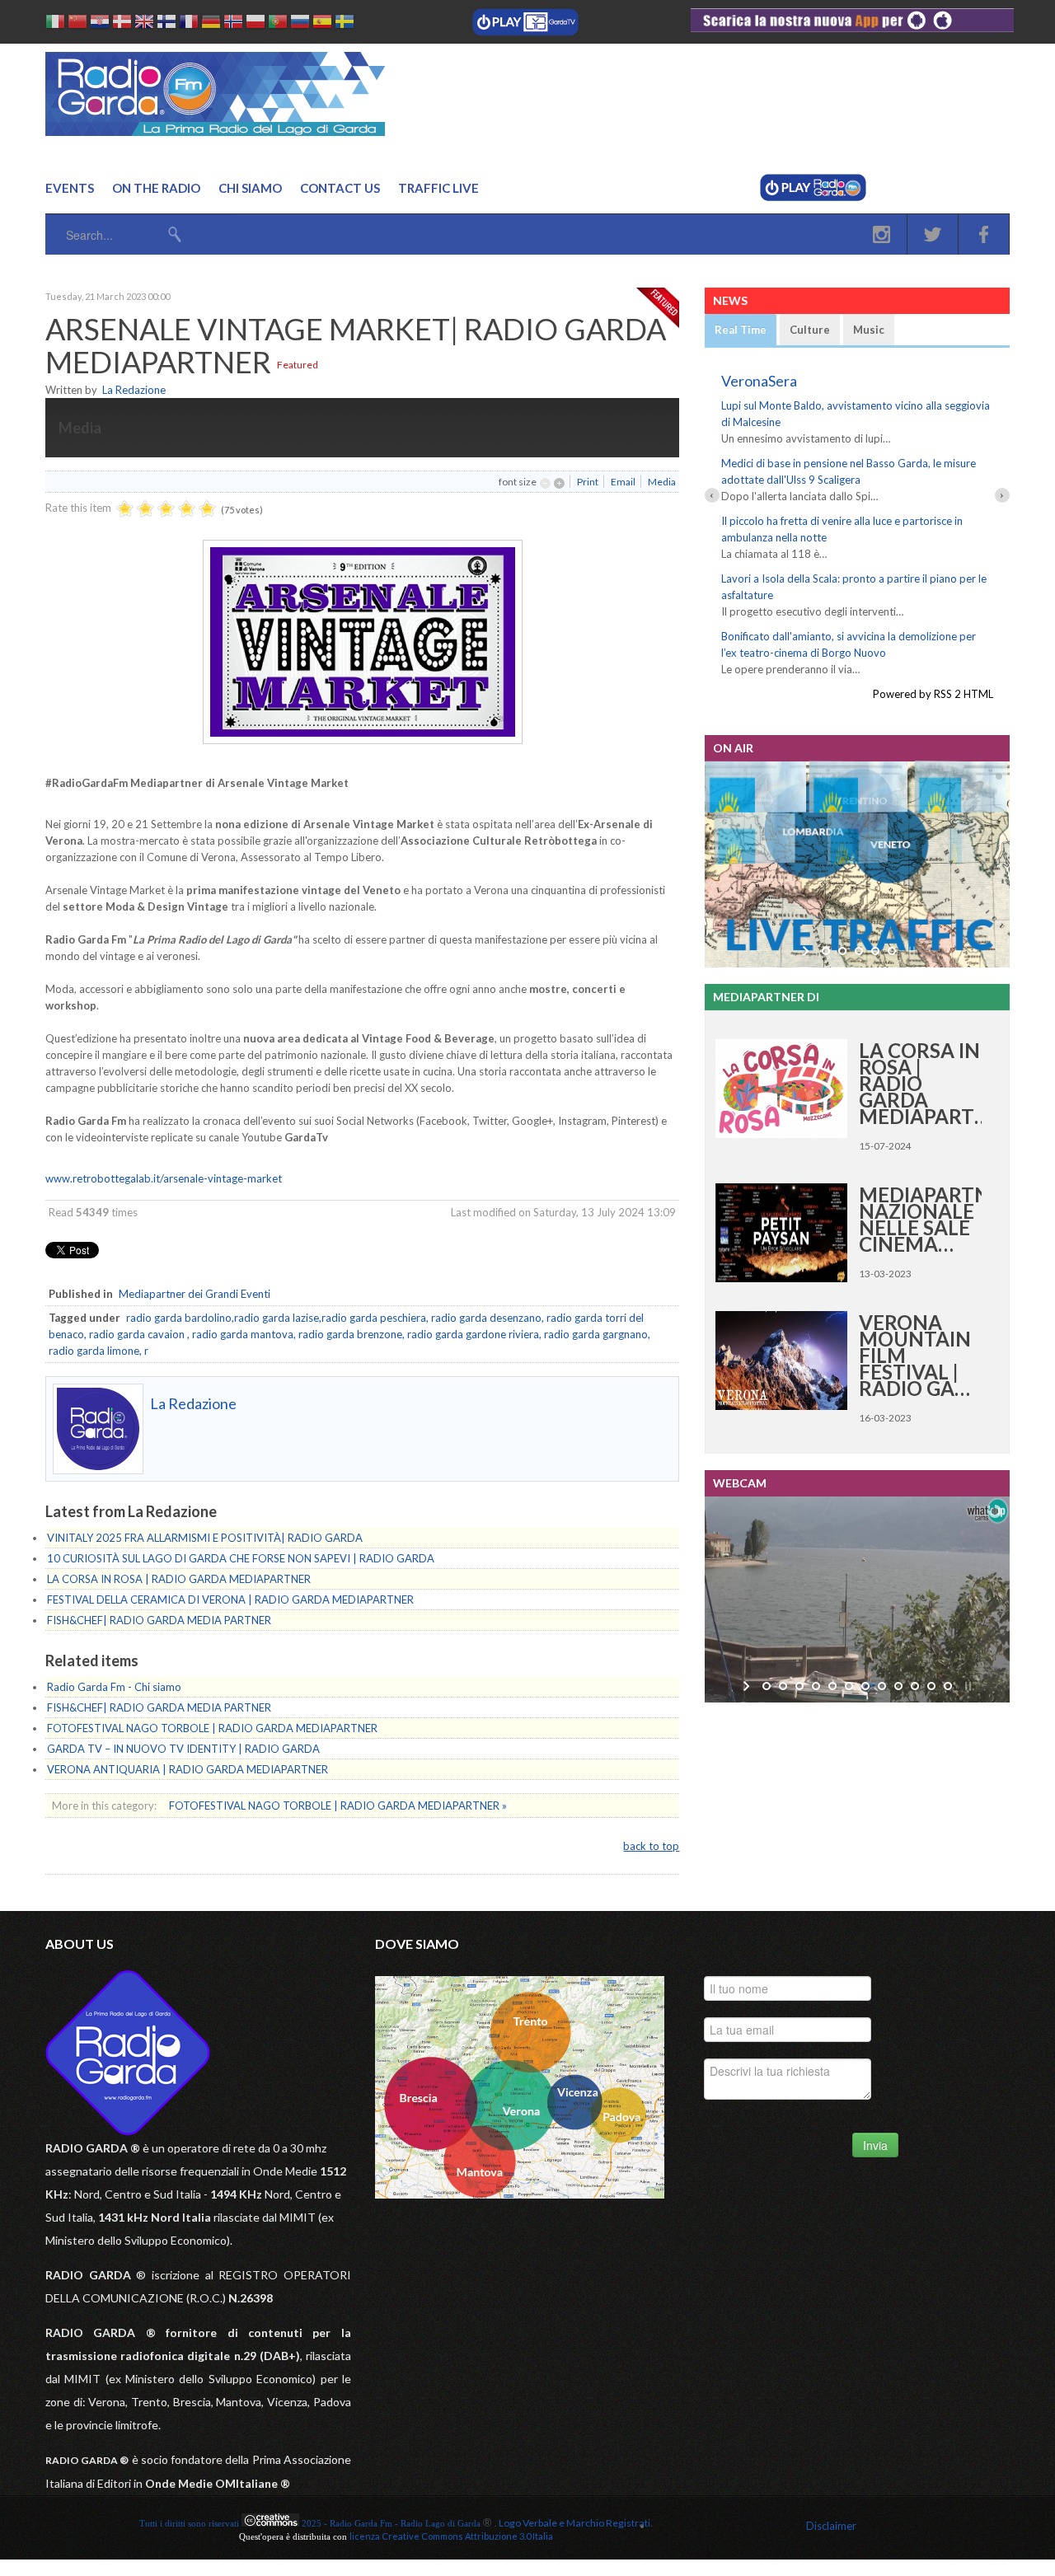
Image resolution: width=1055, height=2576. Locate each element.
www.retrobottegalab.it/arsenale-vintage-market (164, 1178)
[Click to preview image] (363, 740)
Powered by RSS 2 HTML (933, 694)
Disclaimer (831, 2526)
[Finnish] (166, 24)
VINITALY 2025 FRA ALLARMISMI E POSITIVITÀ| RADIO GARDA (205, 1538)
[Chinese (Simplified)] (77, 24)
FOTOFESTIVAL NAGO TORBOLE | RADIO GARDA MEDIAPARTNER (212, 1728)
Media (662, 482)
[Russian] (300, 24)
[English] (144, 24)
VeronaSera (759, 381)
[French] (189, 24)
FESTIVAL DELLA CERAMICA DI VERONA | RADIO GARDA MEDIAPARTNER (230, 1599)
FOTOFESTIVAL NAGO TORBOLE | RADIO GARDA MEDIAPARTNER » (338, 1806)
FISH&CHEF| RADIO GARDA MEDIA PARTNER (159, 1620)
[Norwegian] (233, 24)
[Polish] (256, 24)
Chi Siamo (250, 188)
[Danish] (122, 24)
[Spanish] (322, 24)
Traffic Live (438, 188)
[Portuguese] (278, 24)
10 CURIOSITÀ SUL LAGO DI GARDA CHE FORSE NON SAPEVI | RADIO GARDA (241, 1558)
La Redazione (134, 390)
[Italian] (55, 24)
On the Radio (156, 188)
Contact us (340, 188)
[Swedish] (345, 24)
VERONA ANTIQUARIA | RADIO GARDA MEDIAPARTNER (188, 1769)
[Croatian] (100, 24)
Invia (875, 2145)
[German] (211, 24)
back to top (651, 1846)
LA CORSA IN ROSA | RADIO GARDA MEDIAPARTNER (179, 1579)
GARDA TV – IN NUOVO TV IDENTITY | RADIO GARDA (183, 1749)
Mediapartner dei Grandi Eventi (195, 1294)
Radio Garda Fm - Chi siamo (114, 1687)
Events (70, 188)
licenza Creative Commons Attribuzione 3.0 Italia (451, 2536)
